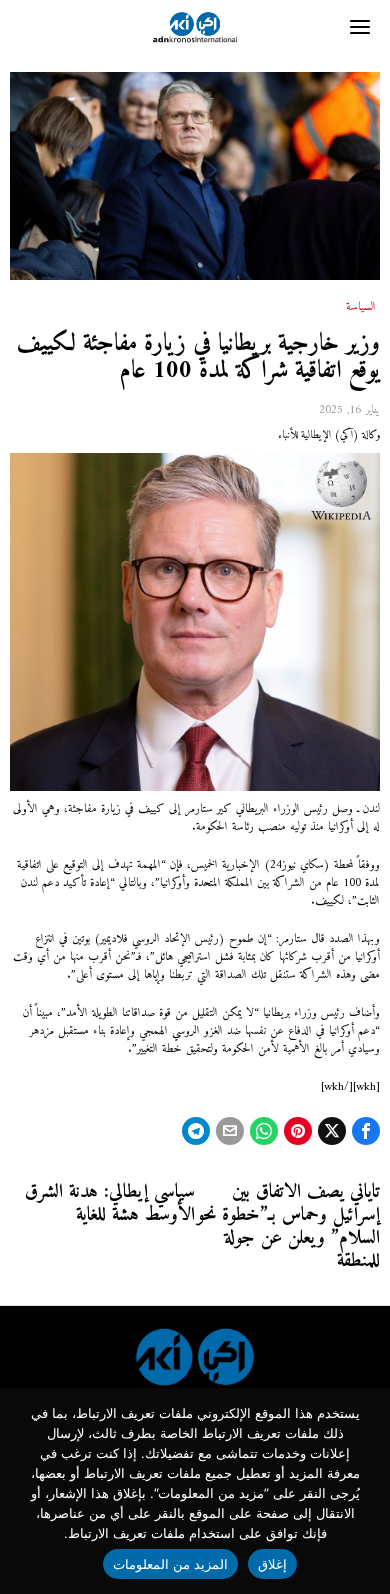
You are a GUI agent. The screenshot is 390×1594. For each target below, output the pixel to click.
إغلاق (272, 1564)
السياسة (361, 308)
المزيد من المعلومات (171, 1564)
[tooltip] (366, 1131)
